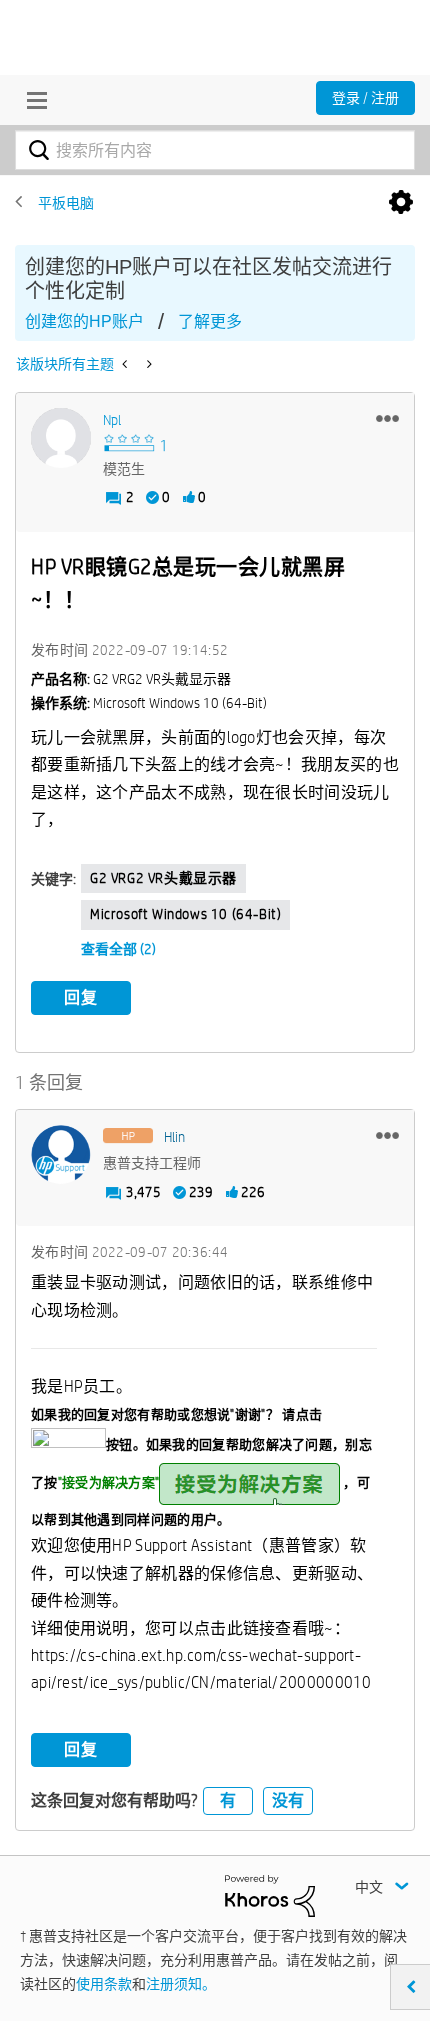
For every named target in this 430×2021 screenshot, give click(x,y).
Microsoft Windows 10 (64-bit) (185, 914)
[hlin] (61, 1155)
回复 (81, 997)
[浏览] (32, 100)
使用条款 (104, 1984)
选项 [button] (401, 203)
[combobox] (215, 150)
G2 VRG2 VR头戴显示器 (163, 878)
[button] (387, 418)
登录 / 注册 (365, 98)
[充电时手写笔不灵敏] (147, 364)
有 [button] (228, 1800)
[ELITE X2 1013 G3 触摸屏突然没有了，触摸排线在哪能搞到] (126, 364)
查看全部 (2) (118, 949)
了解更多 (210, 321)
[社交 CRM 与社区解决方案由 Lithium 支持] (270, 1895)
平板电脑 (66, 203)
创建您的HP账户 (84, 321)
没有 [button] (288, 1800)
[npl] (61, 438)
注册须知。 (181, 1984)
